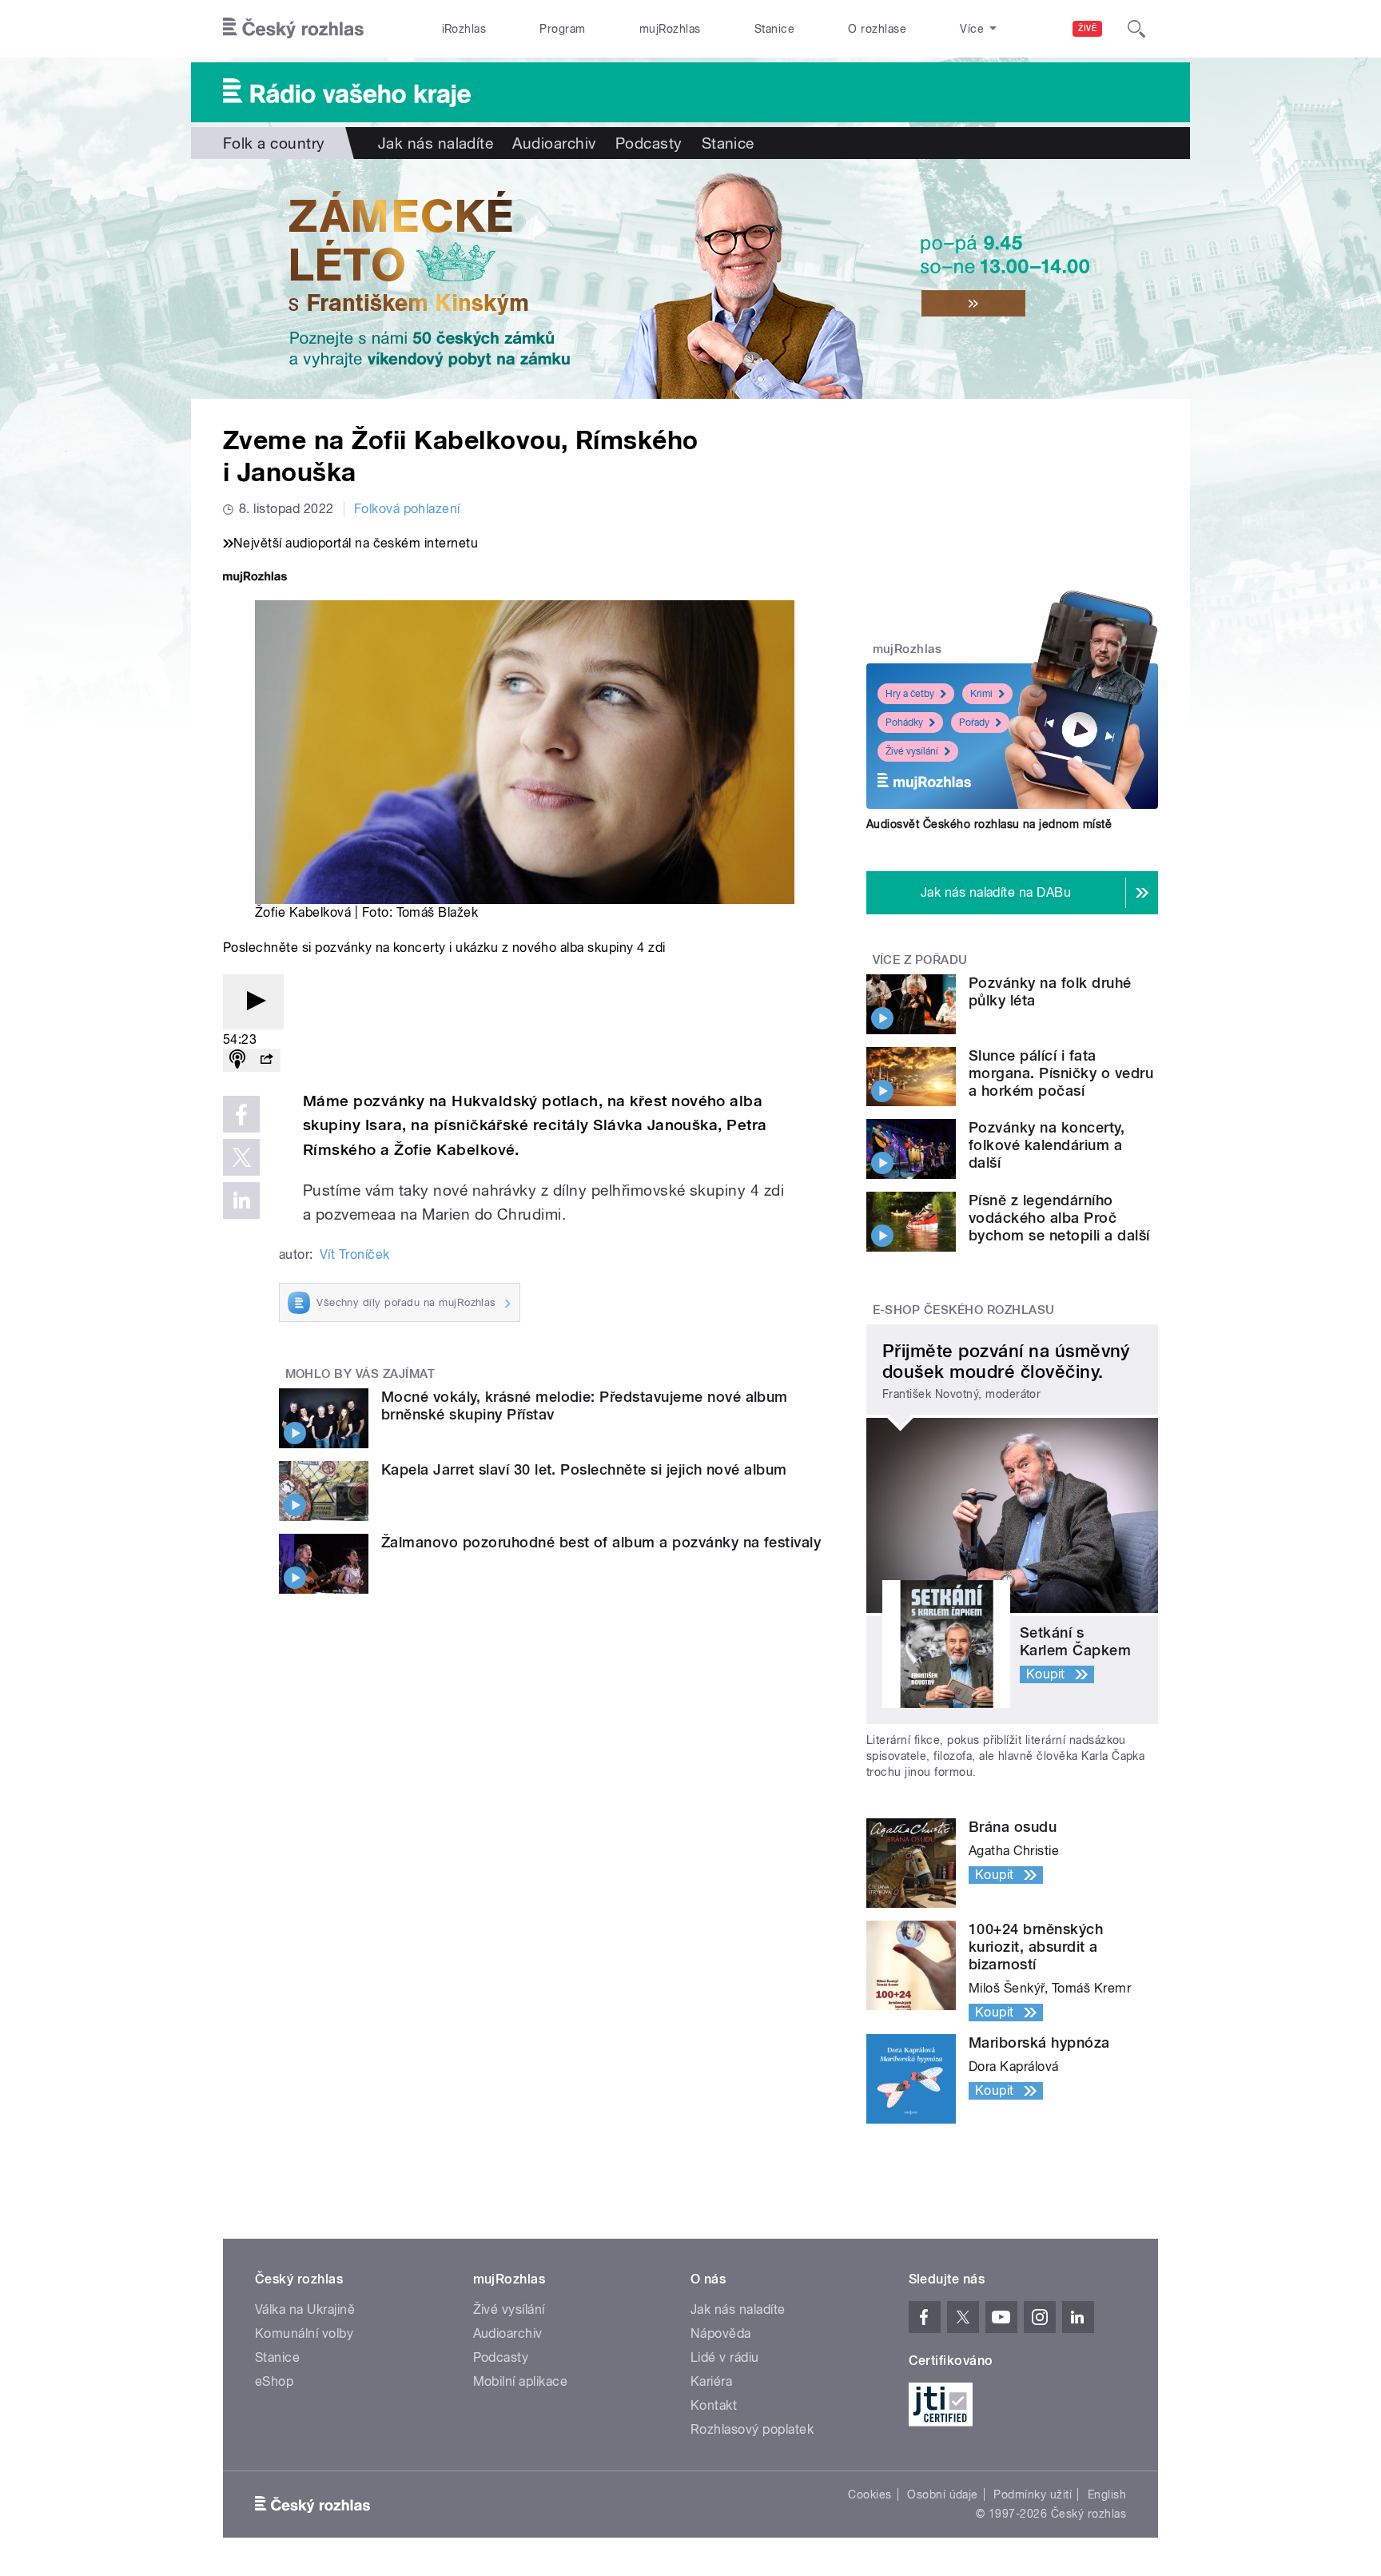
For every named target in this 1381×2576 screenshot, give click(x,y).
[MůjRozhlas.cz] (255, 578)
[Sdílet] (266, 1060)
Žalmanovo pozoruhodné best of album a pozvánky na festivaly (601, 1542)
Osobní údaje (943, 2494)
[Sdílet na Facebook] (241, 1114)
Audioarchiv (554, 143)
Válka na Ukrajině (305, 2309)
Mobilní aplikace (521, 2381)
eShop (274, 2381)
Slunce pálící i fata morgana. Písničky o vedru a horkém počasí (1061, 1073)
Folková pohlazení (407, 509)
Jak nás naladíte (436, 143)
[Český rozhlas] (293, 29)
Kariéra (711, 2381)
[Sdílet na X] (241, 1157)
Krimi (981, 694)
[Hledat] (1136, 29)
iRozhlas (464, 29)
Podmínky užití (1033, 2494)
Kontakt (714, 2405)
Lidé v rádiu (725, 2357)
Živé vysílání (912, 751)
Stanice (774, 29)
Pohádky (904, 723)
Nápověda (721, 2333)
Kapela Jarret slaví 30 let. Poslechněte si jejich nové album (584, 1469)
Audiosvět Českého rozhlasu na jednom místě (989, 824)
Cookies (870, 2494)
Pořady (974, 723)
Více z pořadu (920, 960)
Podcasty (649, 143)
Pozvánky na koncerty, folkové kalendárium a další (1047, 1145)
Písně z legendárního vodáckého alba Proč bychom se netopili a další (1059, 1218)
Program (562, 29)
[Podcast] (237, 1060)
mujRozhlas (670, 29)
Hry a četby (910, 694)
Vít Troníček (355, 1254)
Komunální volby (304, 2333)
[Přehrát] (253, 1002)
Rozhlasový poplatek (752, 2429)
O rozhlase (877, 29)
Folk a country (274, 143)
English (1107, 2494)
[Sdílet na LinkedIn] (241, 1200)
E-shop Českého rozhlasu (964, 1310)
